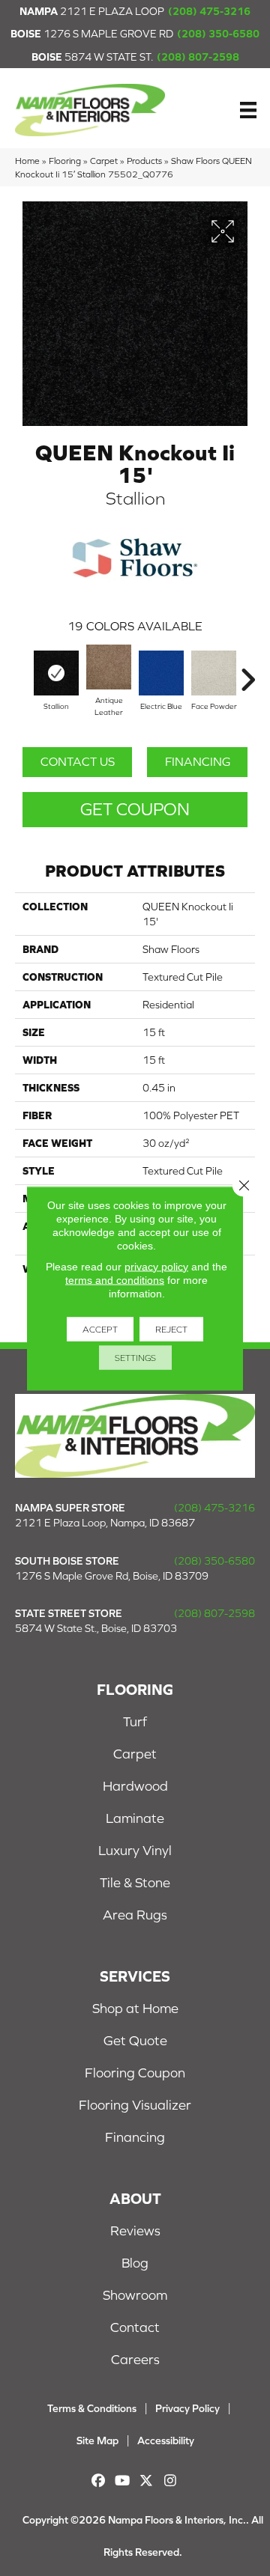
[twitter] (147, 2481)
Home (27, 161)
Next (247, 672)
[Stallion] (56, 673)
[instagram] (171, 2481)
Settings (135, 1357)
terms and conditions (115, 1279)
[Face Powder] (214, 673)
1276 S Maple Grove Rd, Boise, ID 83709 (112, 1576)
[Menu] (248, 110)
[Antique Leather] (109, 667)
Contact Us (78, 761)
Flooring (65, 161)
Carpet (104, 161)
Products (144, 161)
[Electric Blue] (161, 673)
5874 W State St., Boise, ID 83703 (96, 1628)
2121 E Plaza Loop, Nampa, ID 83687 (105, 1523)
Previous (22, 672)
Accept (100, 1329)
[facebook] (99, 2481)
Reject (171, 1329)
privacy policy (156, 1266)
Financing (198, 761)
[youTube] (123, 2481)
